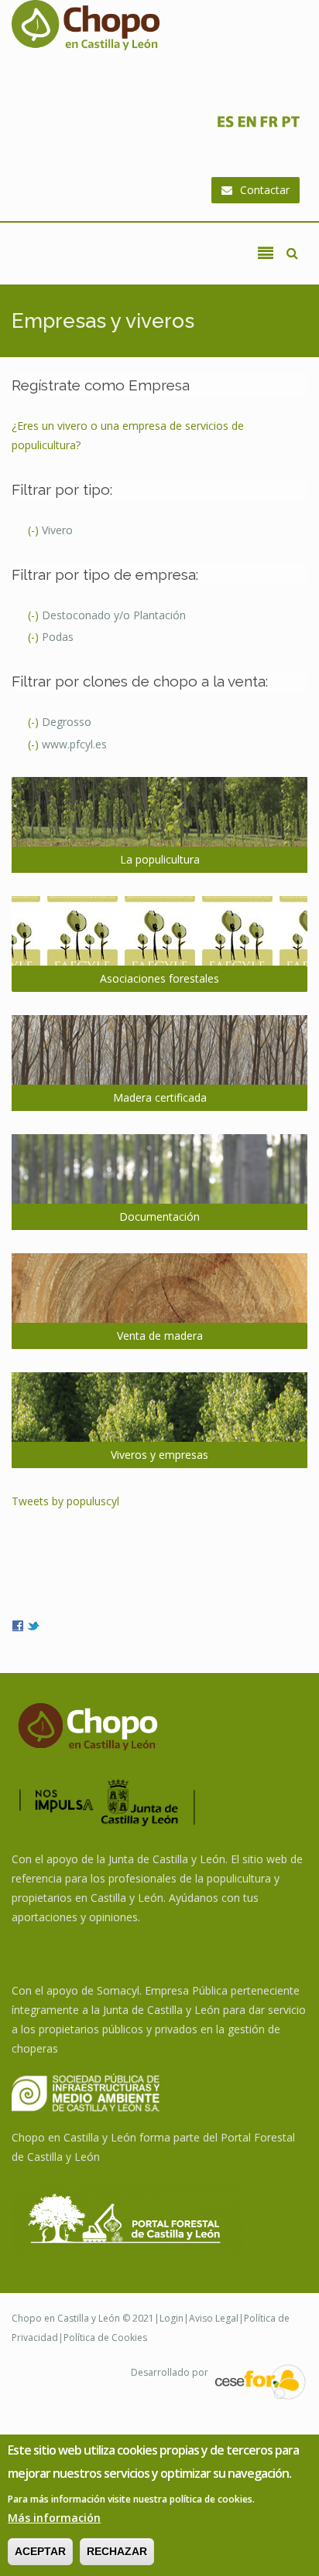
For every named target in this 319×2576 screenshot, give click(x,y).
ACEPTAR (40, 2551)
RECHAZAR (117, 2551)
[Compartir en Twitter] (33, 1625)
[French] (269, 126)
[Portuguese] (290, 126)
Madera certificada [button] (160, 1097)
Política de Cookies (105, 2337)
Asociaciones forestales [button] (159, 978)
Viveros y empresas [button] (159, 1455)
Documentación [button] (159, 1216)
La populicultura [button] (160, 859)
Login (172, 2318)
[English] (247, 126)
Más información (54, 2518)
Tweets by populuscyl (65, 1501)
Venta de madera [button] (160, 1336)
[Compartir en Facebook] (18, 1625)
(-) (35, 530)
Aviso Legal (214, 2318)
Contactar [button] (265, 190)
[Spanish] (225, 126)
